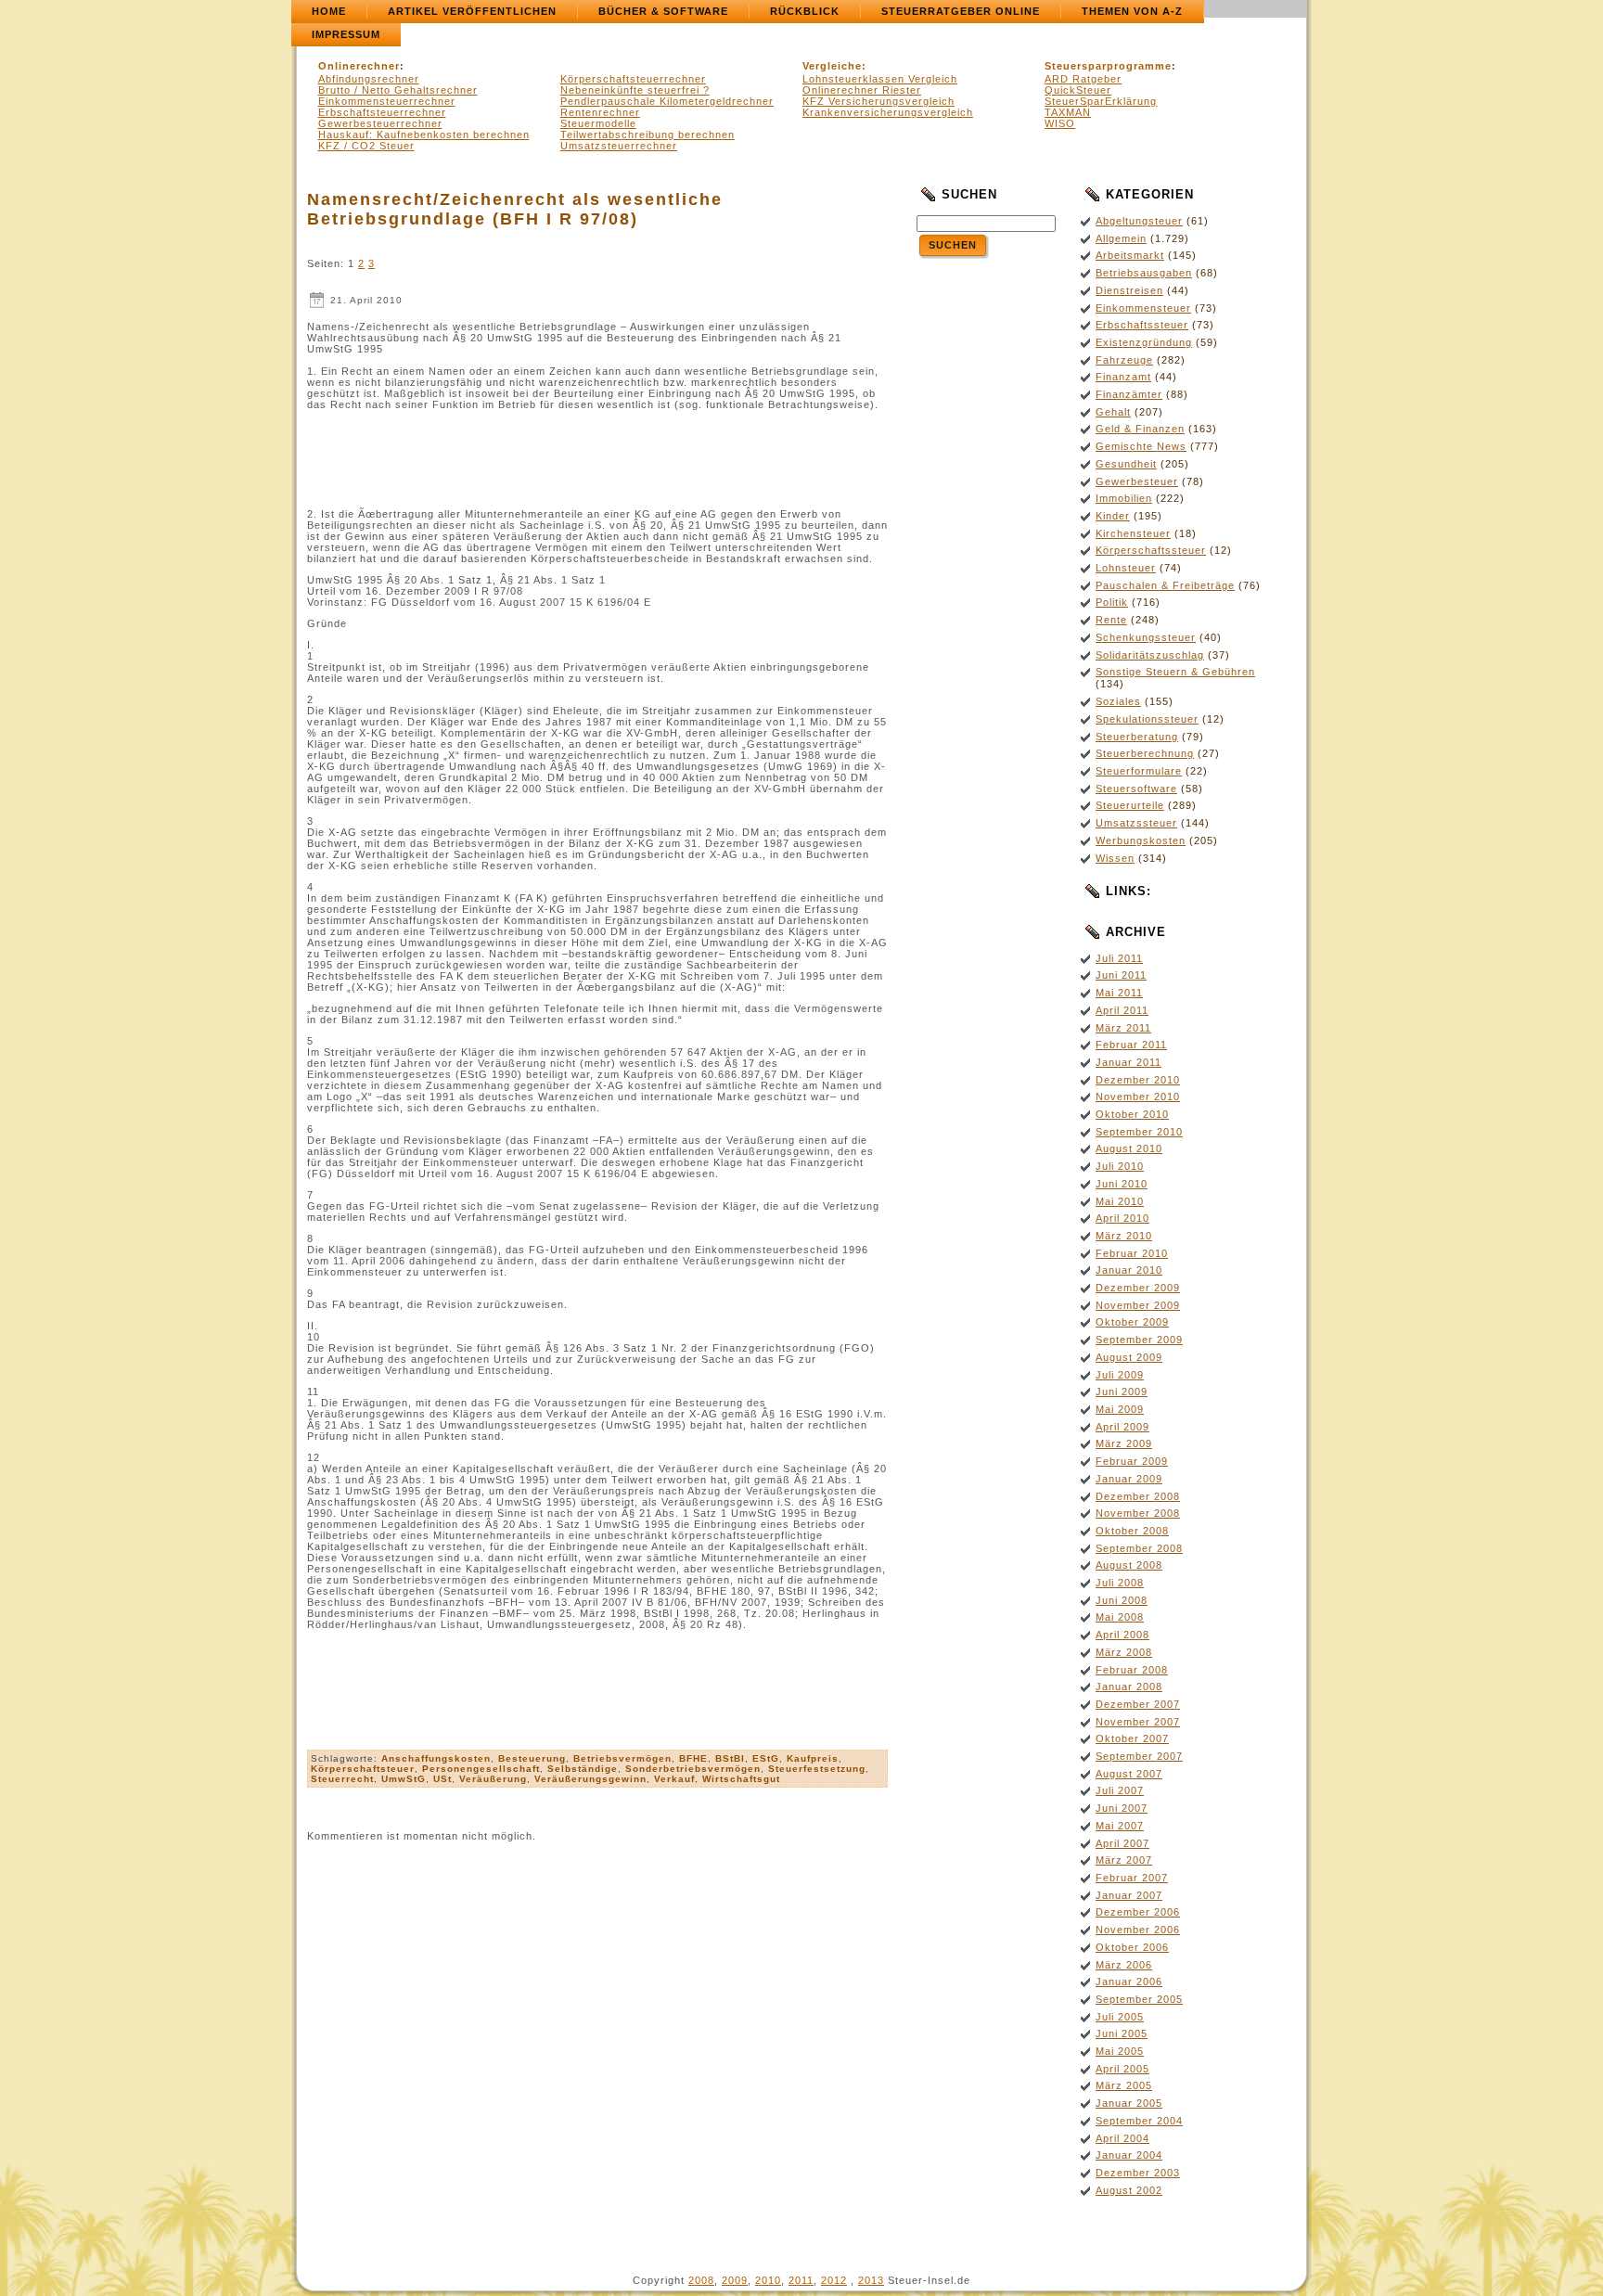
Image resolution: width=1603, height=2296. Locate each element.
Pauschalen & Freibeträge (1165, 585)
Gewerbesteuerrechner (380, 123)
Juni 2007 (1122, 1808)
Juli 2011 (1119, 958)
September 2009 (1139, 1340)
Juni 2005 (1122, 2033)
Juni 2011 (1121, 975)
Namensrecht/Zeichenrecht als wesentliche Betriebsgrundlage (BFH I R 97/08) (515, 209)
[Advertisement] (597, 459)
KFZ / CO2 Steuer (366, 146)
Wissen (1115, 858)
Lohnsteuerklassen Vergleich (880, 79)
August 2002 (1129, 2190)
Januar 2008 (1129, 1687)
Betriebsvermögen (622, 1758)
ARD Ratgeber (1083, 79)
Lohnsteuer (1126, 568)
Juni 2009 (1122, 1392)
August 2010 (1129, 1148)
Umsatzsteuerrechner (619, 146)
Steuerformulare (1139, 771)
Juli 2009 (1120, 1375)
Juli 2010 (1120, 1166)
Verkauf (674, 1779)
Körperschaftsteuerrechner (633, 79)
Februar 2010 (1132, 1253)
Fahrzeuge (1124, 360)
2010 (768, 2280)
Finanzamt (1123, 377)
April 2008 (1122, 1635)
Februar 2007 (1132, 1878)
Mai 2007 (1120, 1826)
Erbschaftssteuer (1142, 325)
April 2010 (1122, 1218)
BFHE (693, 1758)
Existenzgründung (1144, 342)
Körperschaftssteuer (1151, 550)
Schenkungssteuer (1146, 637)
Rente (1111, 620)
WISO (1060, 123)
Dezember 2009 (1138, 1288)
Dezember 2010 (1138, 1080)
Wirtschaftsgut (741, 1779)
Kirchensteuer (1133, 533)
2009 (735, 2280)
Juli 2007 (1120, 1790)
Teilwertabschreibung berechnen (648, 135)
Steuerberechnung (1145, 753)
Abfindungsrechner (369, 79)
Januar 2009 (1129, 1479)
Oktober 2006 (1132, 1947)
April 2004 (1122, 2138)
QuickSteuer (1078, 90)
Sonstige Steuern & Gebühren (1175, 672)
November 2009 (1138, 1305)
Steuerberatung (1137, 737)
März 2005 (1124, 2085)
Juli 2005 (1120, 2017)
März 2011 (1123, 1028)
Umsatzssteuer (1136, 823)
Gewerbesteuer (1137, 481)
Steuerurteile (1130, 805)
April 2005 (1122, 2069)
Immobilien (1124, 498)
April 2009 (1122, 1427)
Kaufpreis (813, 1758)
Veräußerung (493, 1779)
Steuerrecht (342, 1779)
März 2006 (1124, 1965)
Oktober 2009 (1132, 1322)
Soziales (1118, 701)
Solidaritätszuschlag (1150, 655)
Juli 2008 (1120, 1583)
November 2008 (1138, 1513)
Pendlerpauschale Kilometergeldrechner (667, 101)
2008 (701, 2280)
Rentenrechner (600, 112)
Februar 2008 (1132, 1670)
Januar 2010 (1129, 1270)
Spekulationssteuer (1147, 719)
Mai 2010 (1120, 1201)
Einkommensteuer (1143, 308)
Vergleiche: (834, 66)
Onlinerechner (359, 66)
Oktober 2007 (1132, 1738)
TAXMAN (1068, 112)
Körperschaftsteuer (363, 1769)
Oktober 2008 (1132, 1531)
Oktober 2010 (1132, 1114)
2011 (801, 2280)
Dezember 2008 (1138, 1496)
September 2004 (1139, 2121)
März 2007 (1124, 1860)
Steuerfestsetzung (817, 1769)
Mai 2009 (1120, 1409)
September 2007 (1139, 1756)
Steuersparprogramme (1108, 66)
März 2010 (1124, 1236)
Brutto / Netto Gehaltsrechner (398, 90)
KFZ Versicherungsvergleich (878, 101)
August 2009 (1129, 1357)
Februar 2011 (1131, 1045)
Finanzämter (1129, 394)
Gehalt (1113, 412)
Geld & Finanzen (1140, 429)
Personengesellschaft (481, 1769)
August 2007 (1129, 1774)
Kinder (1113, 516)
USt (442, 1779)
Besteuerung (532, 1758)
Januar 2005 (1129, 2103)
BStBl (730, 1758)
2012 (834, 2280)
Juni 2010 (1122, 1184)
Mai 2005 (1120, 2051)
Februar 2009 (1132, 1461)
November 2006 (1138, 1930)
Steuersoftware (1136, 789)
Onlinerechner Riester (862, 90)
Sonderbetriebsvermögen (693, 1769)
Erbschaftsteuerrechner (382, 112)
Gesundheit (1126, 464)
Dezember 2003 (1138, 2173)
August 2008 (1129, 1565)
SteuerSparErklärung (1101, 101)
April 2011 (1122, 1010)
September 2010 (1139, 1132)
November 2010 (1138, 1097)
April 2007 (1122, 1843)
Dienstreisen (1129, 290)
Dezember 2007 (1138, 1704)
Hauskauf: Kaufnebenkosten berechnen (424, 135)
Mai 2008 (1120, 1617)
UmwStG (404, 1779)
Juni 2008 (1122, 1600)
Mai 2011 (1119, 993)
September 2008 (1139, 1548)
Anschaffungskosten (436, 1758)
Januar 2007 (1129, 1895)
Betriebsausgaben (1144, 273)
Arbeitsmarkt (1130, 255)
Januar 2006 (1129, 1982)
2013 (871, 2280)
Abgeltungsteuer (1139, 221)
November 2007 (1138, 1722)
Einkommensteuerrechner (387, 101)
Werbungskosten (1141, 840)
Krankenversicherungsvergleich (888, 112)
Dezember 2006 (1138, 1912)
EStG (766, 1758)
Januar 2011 (1129, 1062)
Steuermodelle (598, 123)
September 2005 (1139, 1999)
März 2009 (1124, 1443)
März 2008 (1124, 1652)
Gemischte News (1141, 446)
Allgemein (1121, 238)
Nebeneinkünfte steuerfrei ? (635, 90)
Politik (1112, 602)
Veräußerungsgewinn (590, 1779)
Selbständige (583, 1769)
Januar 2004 (1129, 2155)
